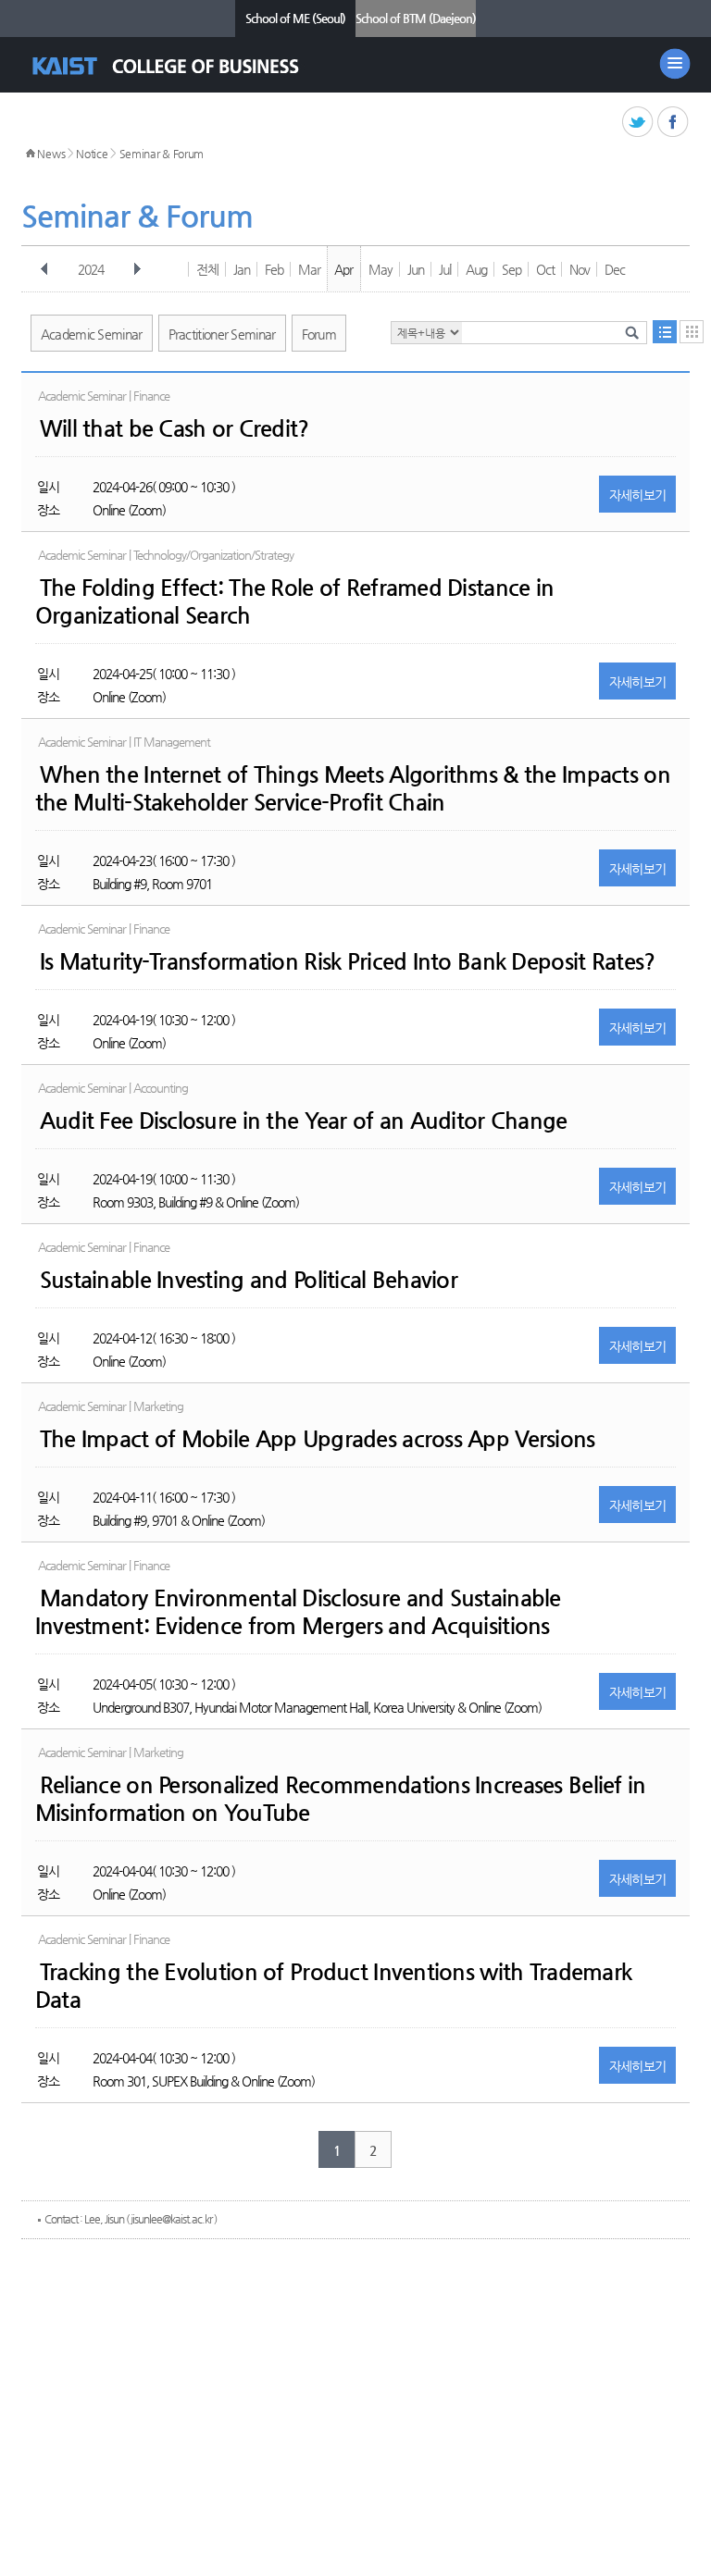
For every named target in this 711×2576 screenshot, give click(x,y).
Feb (274, 269)
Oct (545, 269)
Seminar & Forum (162, 154)
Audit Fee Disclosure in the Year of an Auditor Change (304, 1121)
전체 (207, 269)
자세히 (638, 495)
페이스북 (674, 123)
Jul (445, 269)
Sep (511, 269)
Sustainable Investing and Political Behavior (249, 1280)
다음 (137, 269)
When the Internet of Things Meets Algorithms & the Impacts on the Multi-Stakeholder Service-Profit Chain (353, 788)
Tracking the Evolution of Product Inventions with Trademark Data (334, 1986)
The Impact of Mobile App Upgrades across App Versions (318, 1439)
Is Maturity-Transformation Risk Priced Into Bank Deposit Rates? (348, 961)
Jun (416, 269)
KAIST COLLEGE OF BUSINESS (182, 66)
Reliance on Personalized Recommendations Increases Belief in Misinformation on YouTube (341, 1799)
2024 (91, 269)
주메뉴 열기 (675, 64)
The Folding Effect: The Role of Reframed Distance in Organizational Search (295, 601)
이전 (44, 269)
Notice (92, 154)
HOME (31, 154)
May (380, 269)
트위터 (638, 123)
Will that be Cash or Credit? (175, 428)
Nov (580, 269)
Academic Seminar (92, 334)
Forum (319, 334)
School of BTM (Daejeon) (416, 18)
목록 (665, 332)
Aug (476, 269)
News (51, 154)
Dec (615, 269)
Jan (242, 269)
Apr (343, 269)
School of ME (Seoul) (295, 18)
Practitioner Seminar (222, 334)
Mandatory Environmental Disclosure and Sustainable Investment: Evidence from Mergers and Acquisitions (298, 1612)
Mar (309, 269)
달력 (692, 332)
